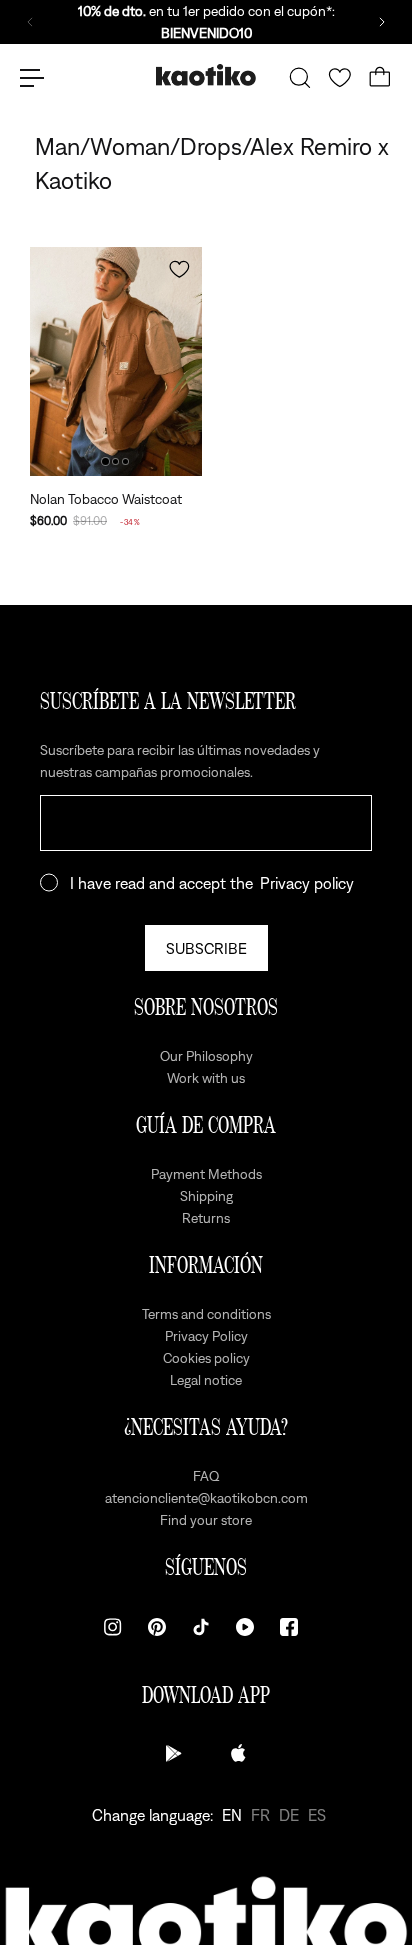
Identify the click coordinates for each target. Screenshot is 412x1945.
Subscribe (206, 948)
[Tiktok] (201, 1627)
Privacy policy (307, 883)
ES (317, 1815)
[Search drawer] (300, 78)
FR (260, 1815)
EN (232, 1815)
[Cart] (380, 78)
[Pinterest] (157, 1627)
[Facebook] (289, 1627)
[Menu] (32, 78)
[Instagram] (113, 1627)
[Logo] (206, 77)
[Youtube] (245, 1627)
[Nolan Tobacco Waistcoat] (116, 361)
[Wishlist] (340, 78)
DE (289, 1815)
